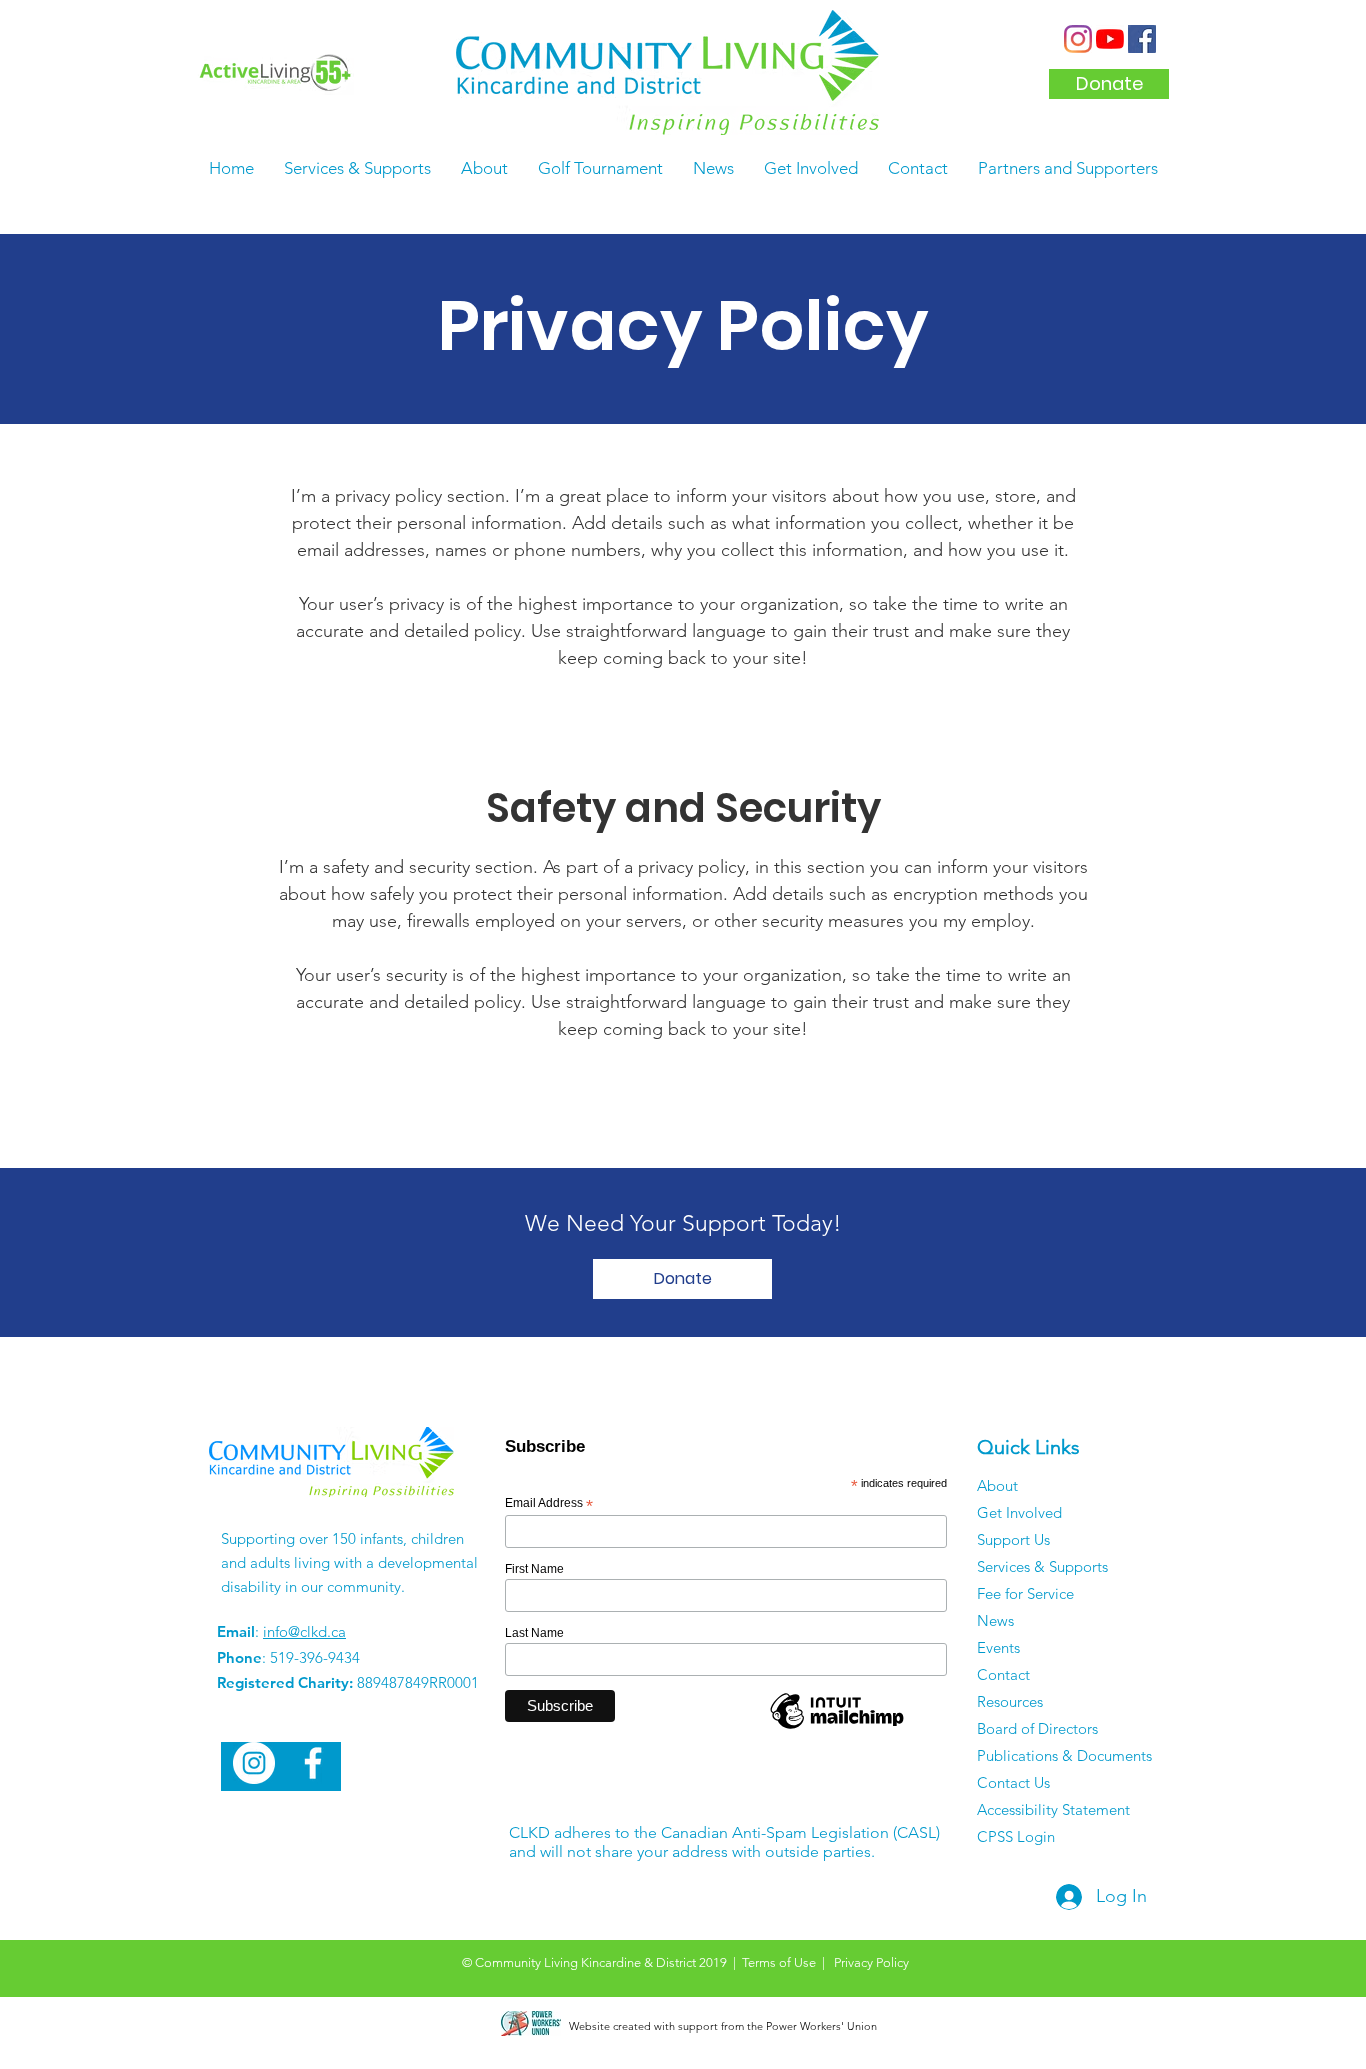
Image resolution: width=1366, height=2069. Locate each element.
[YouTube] (1110, 39)
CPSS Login (1016, 1836)
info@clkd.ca (304, 1631)
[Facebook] (1142, 39)
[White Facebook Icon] (313, 1763)
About (997, 1485)
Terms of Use (779, 1962)
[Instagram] (1078, 39)
